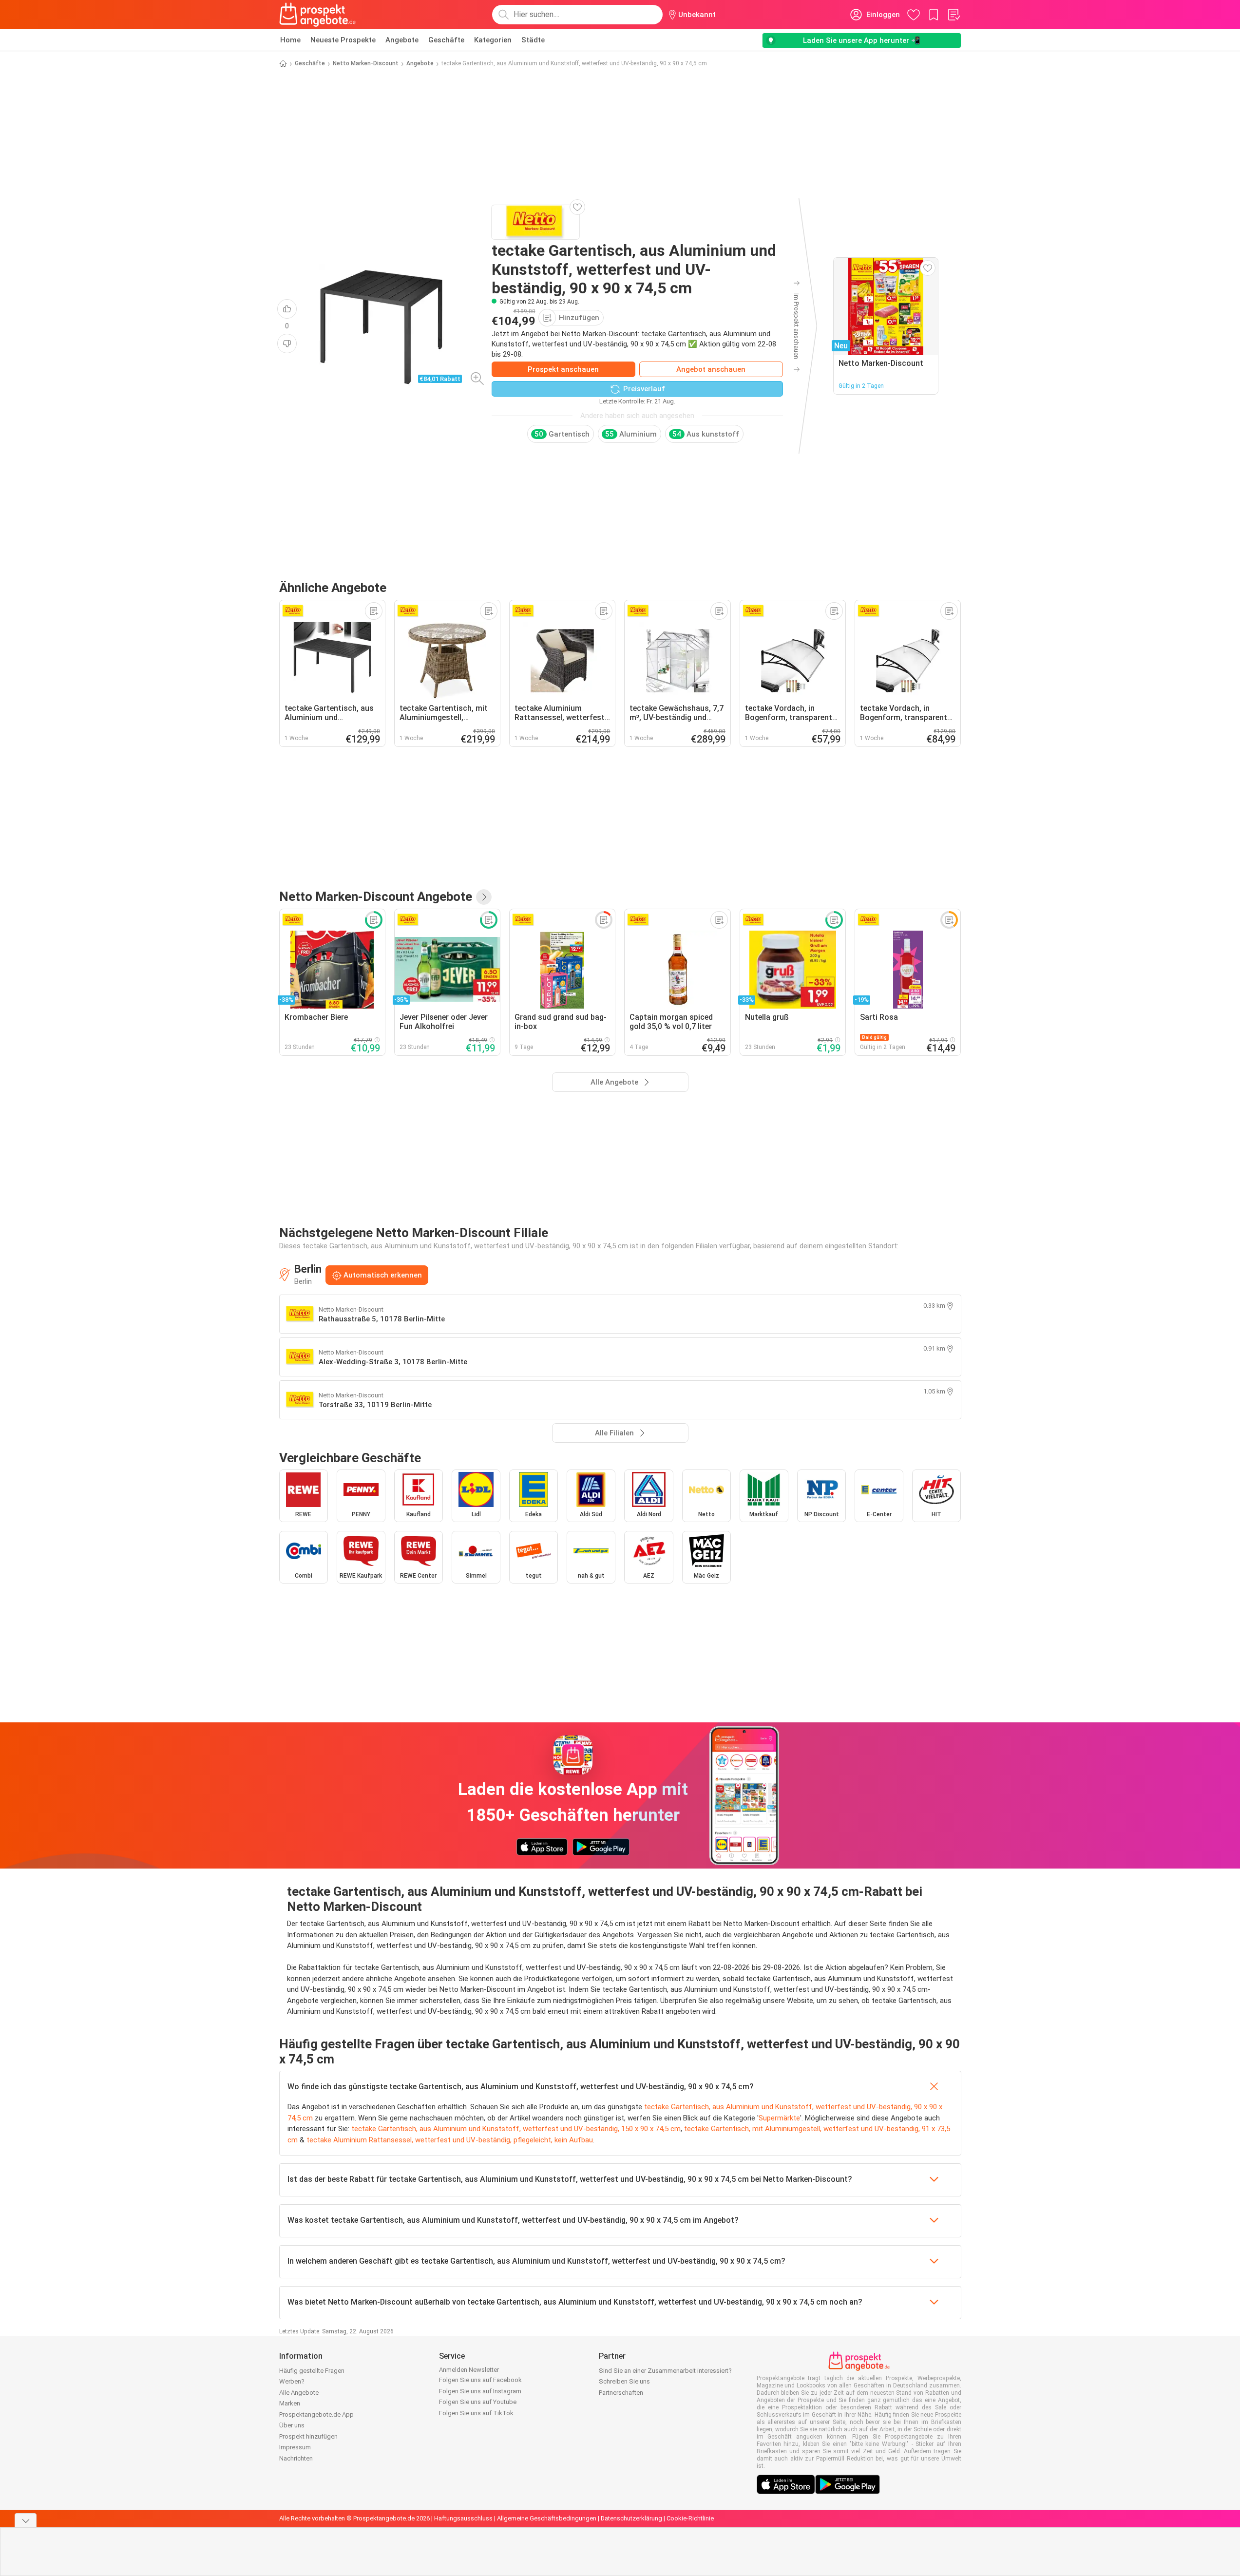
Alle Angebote (299, 2393)
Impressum (295, 2447)
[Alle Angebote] (484, 897)
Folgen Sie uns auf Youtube (478, 2402)
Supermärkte (779, 2118)
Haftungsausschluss (463, 2518)
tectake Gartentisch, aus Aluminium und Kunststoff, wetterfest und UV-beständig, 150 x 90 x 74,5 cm (516, 2129)
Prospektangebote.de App (316, 2414)
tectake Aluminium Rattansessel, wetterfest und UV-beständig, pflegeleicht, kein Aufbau (450, 2140)
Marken (290, 2403)
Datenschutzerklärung (631, 2518)
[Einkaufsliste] (954, 15)
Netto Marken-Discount (366, 63)
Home (290, 40)
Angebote (402, 40)
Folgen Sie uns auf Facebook (480, 2380)
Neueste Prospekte (343, 40)
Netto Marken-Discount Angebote (376, 897)
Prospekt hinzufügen (308, 2436)
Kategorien (493, 40)
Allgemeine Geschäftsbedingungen (547, 2518)
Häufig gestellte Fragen (312, 2371)
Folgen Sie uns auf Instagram (480, 2391)
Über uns (292, 2425)
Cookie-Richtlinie (690, 2518)
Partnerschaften (621, 2393)
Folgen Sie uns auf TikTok (476, 2413)
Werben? (292, 2381)
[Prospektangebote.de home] (318, 15)
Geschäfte (446, 40)
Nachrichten (296, 2458)
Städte (533, 40)
